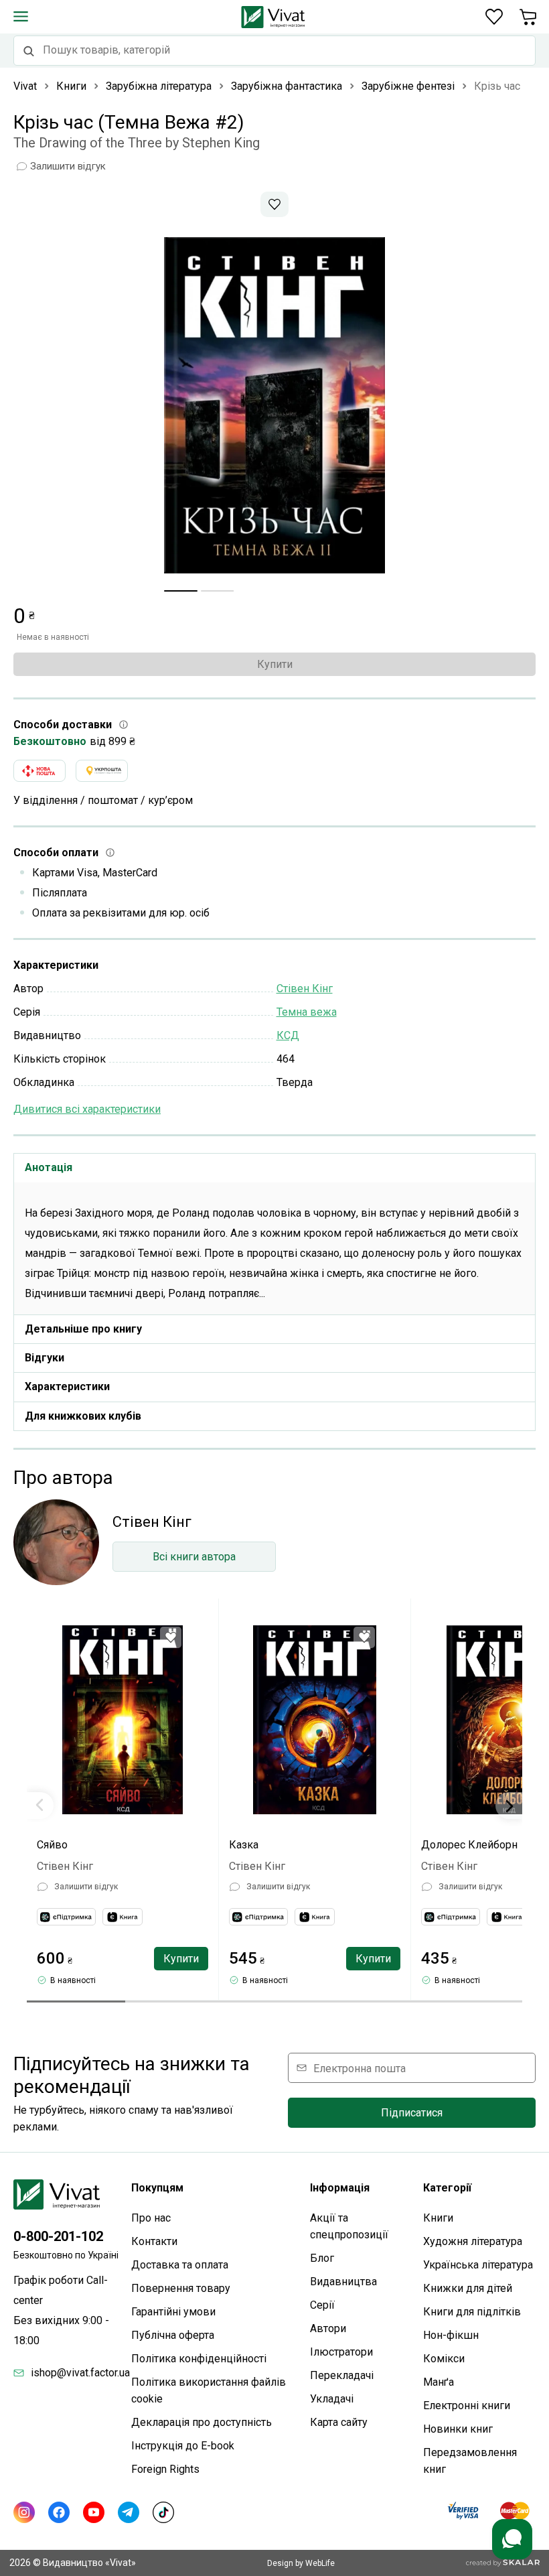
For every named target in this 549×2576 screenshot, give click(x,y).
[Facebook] (59, 2512)
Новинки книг (458, 2429)
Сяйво (52, 1845)
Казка (244, 1845)
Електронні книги (467, 2405)
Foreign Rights (165, 2469)
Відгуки (45, 1358)
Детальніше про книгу (83, 1329)
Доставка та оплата (180, 2265)
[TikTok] (163, 2512)
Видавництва (343, 2282)
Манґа (439, 2382)
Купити (275, 664)
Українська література (478, 2265)
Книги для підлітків (472, 2312)
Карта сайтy (339, 2422)
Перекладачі (342, 2375)
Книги (438, 2218)
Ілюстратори (341, 2352)
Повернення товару (181, 2288)
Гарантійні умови (173, 2312)
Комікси (444, 2359)
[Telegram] (129, 2512)
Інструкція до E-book (183, 2446)
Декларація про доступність (202, 2422)
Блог (322, 2258)
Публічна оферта (173, 2335)
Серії (322, 2305)
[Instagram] (24, 2512)
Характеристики (67, 1386)
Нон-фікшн (451, 2335)
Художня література (473, 2241)
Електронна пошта (360, 2068)
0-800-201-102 (58, 2236)
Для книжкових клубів (83, 1416)
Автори (328, 2328)
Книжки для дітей (468, 2288)
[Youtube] (94, 2512)
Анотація (49, 1167)
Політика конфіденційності (199, 2359)
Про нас (151, 2218)
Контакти (154, 2241)
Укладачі (332, 2399)
